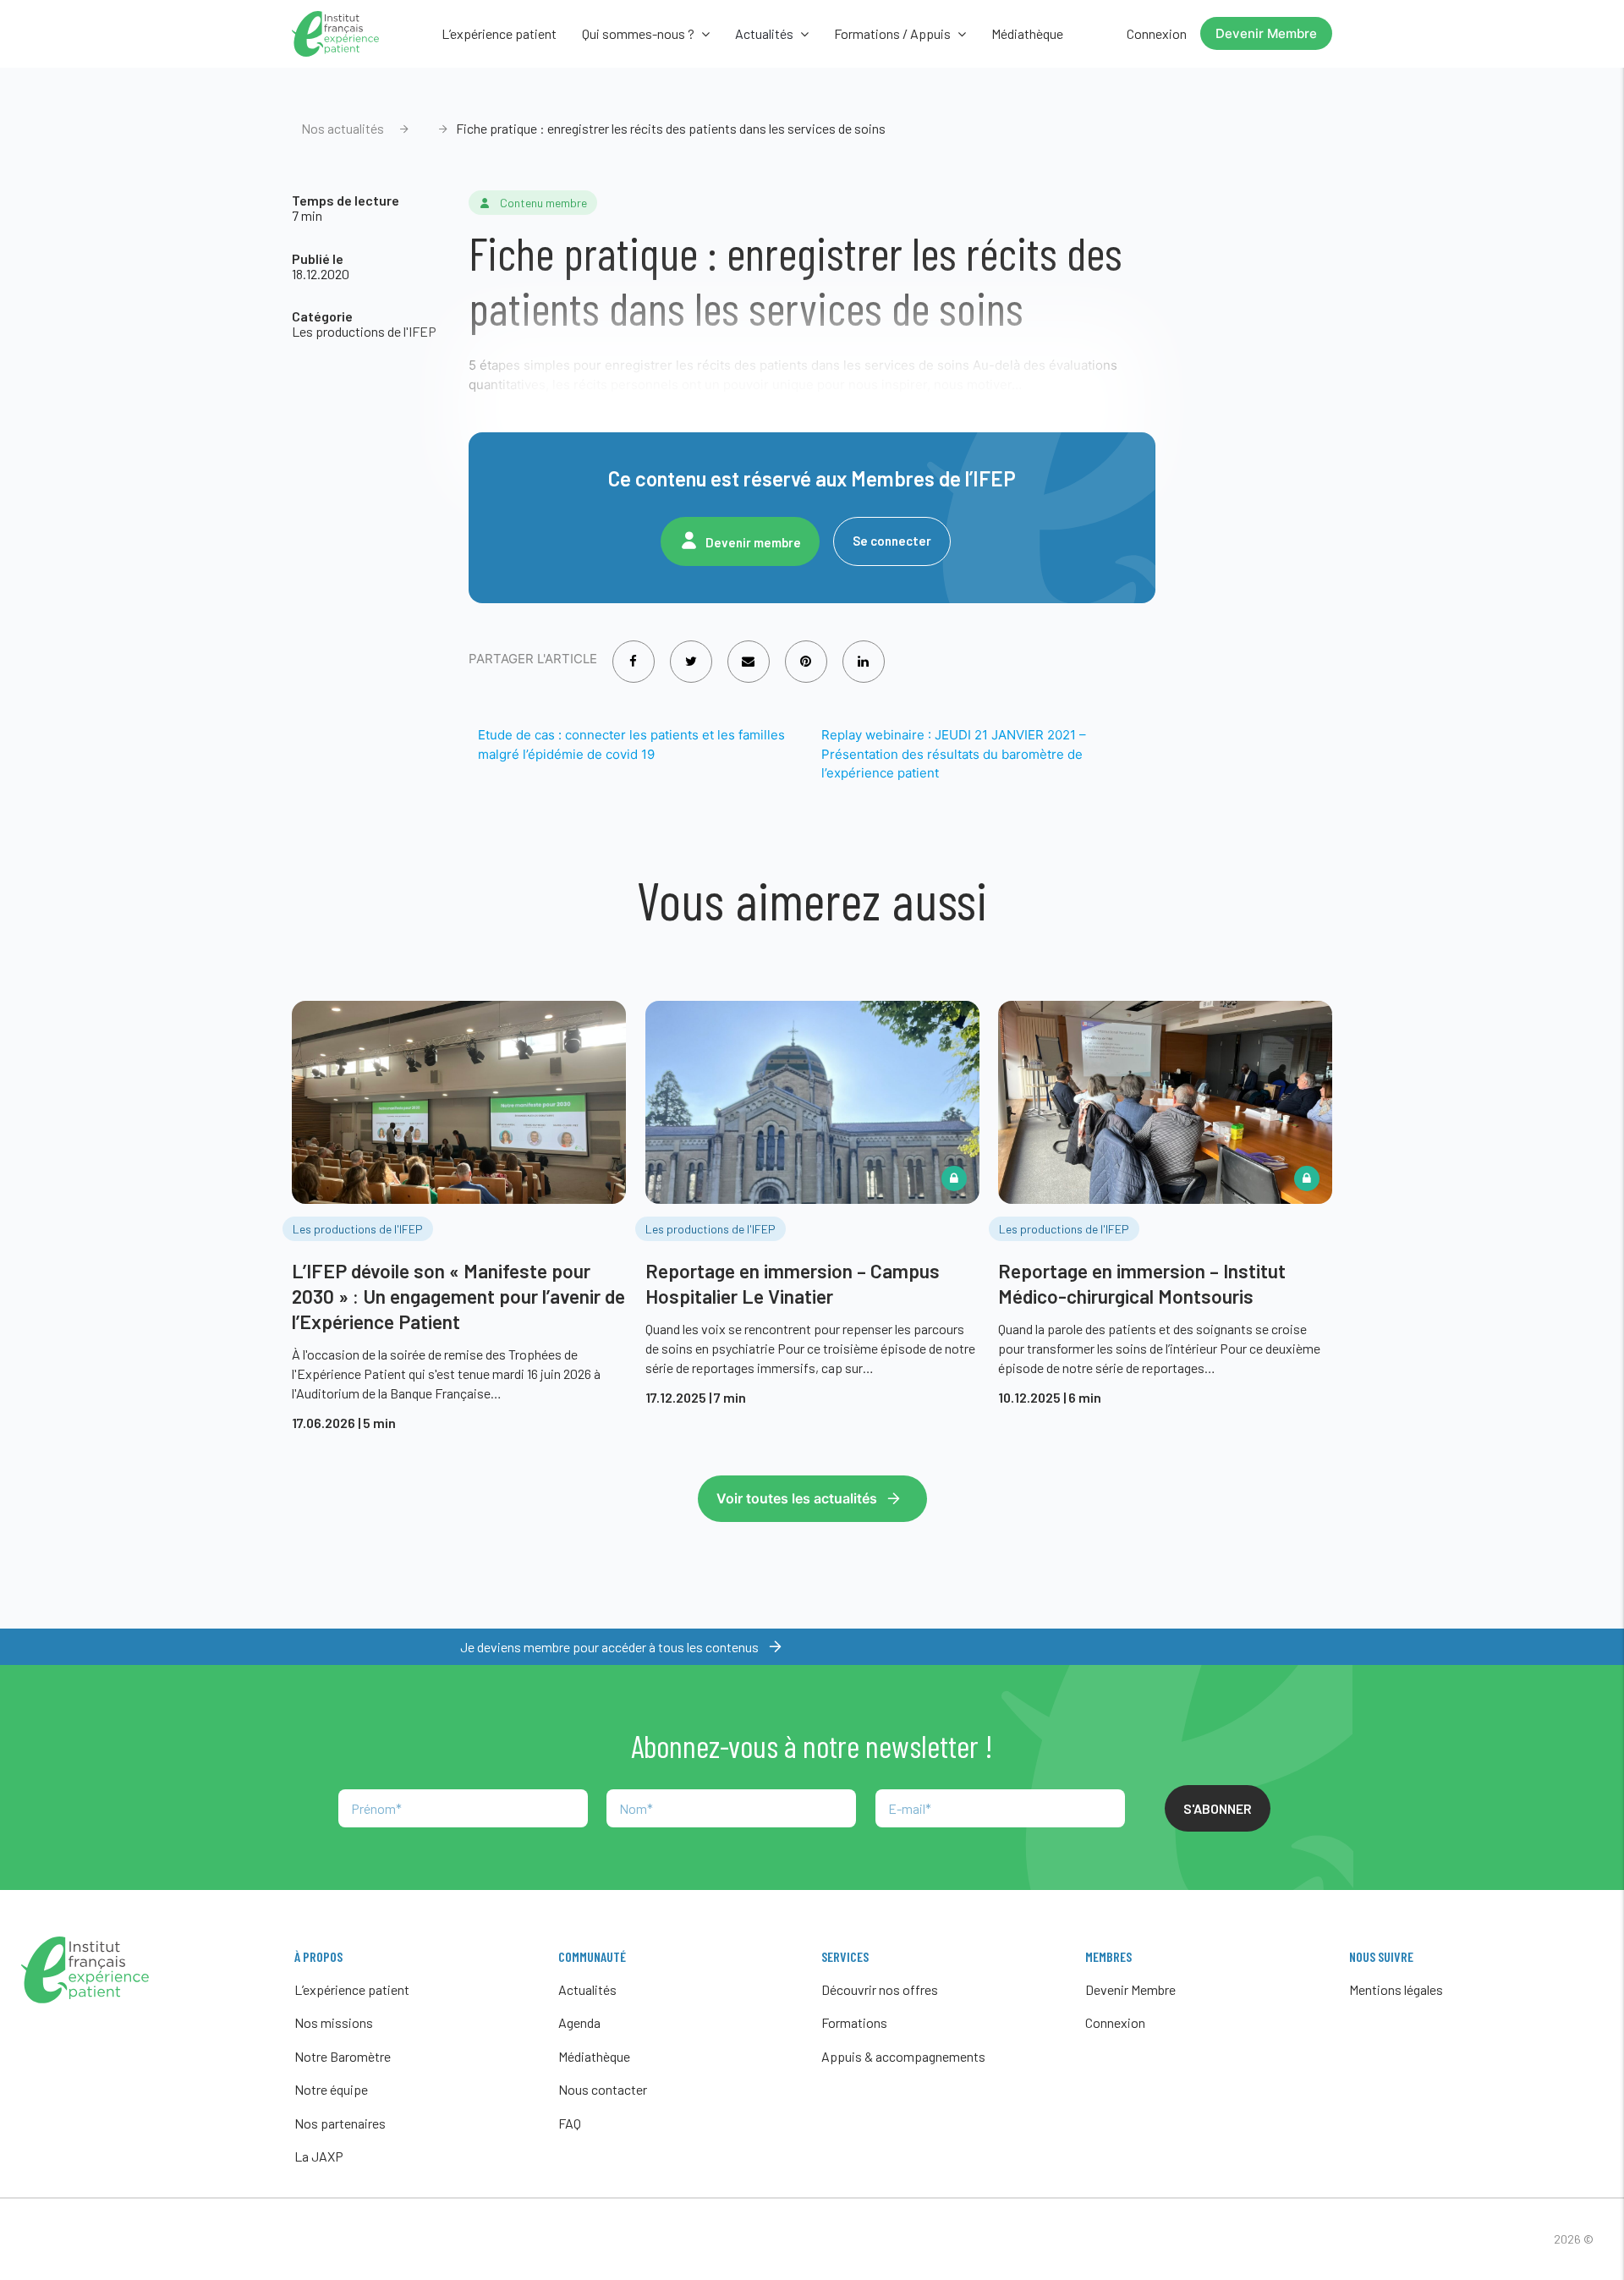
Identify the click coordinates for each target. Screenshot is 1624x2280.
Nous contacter (603, 2089)
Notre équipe (331, 2089)
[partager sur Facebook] (633, 650)
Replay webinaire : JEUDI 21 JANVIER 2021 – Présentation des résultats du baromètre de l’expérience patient (954, 754)
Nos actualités (343, 128)
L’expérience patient (499, 33)
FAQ (570, 2123)
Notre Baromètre (343, 2056)
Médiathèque (1027, 33)
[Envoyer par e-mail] (748, 650)
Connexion (1157, 33)
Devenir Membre (1266, 33)
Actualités (587, 1989)
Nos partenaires (340, 2123)
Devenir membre (753, 542)
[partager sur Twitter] (691, 650)
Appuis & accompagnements (903, 2056)
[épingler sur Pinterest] (806, 650)
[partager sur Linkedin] (863, 650)
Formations (854, 2022)
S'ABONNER (1218, 1808)
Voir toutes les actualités (797, 1498)
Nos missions (334, 2022)
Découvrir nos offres (880, 1989)
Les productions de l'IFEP (364, 331)
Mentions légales (1396, 1989)
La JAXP (319, 2156)
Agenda (579, 2022)
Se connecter (892, 541)
